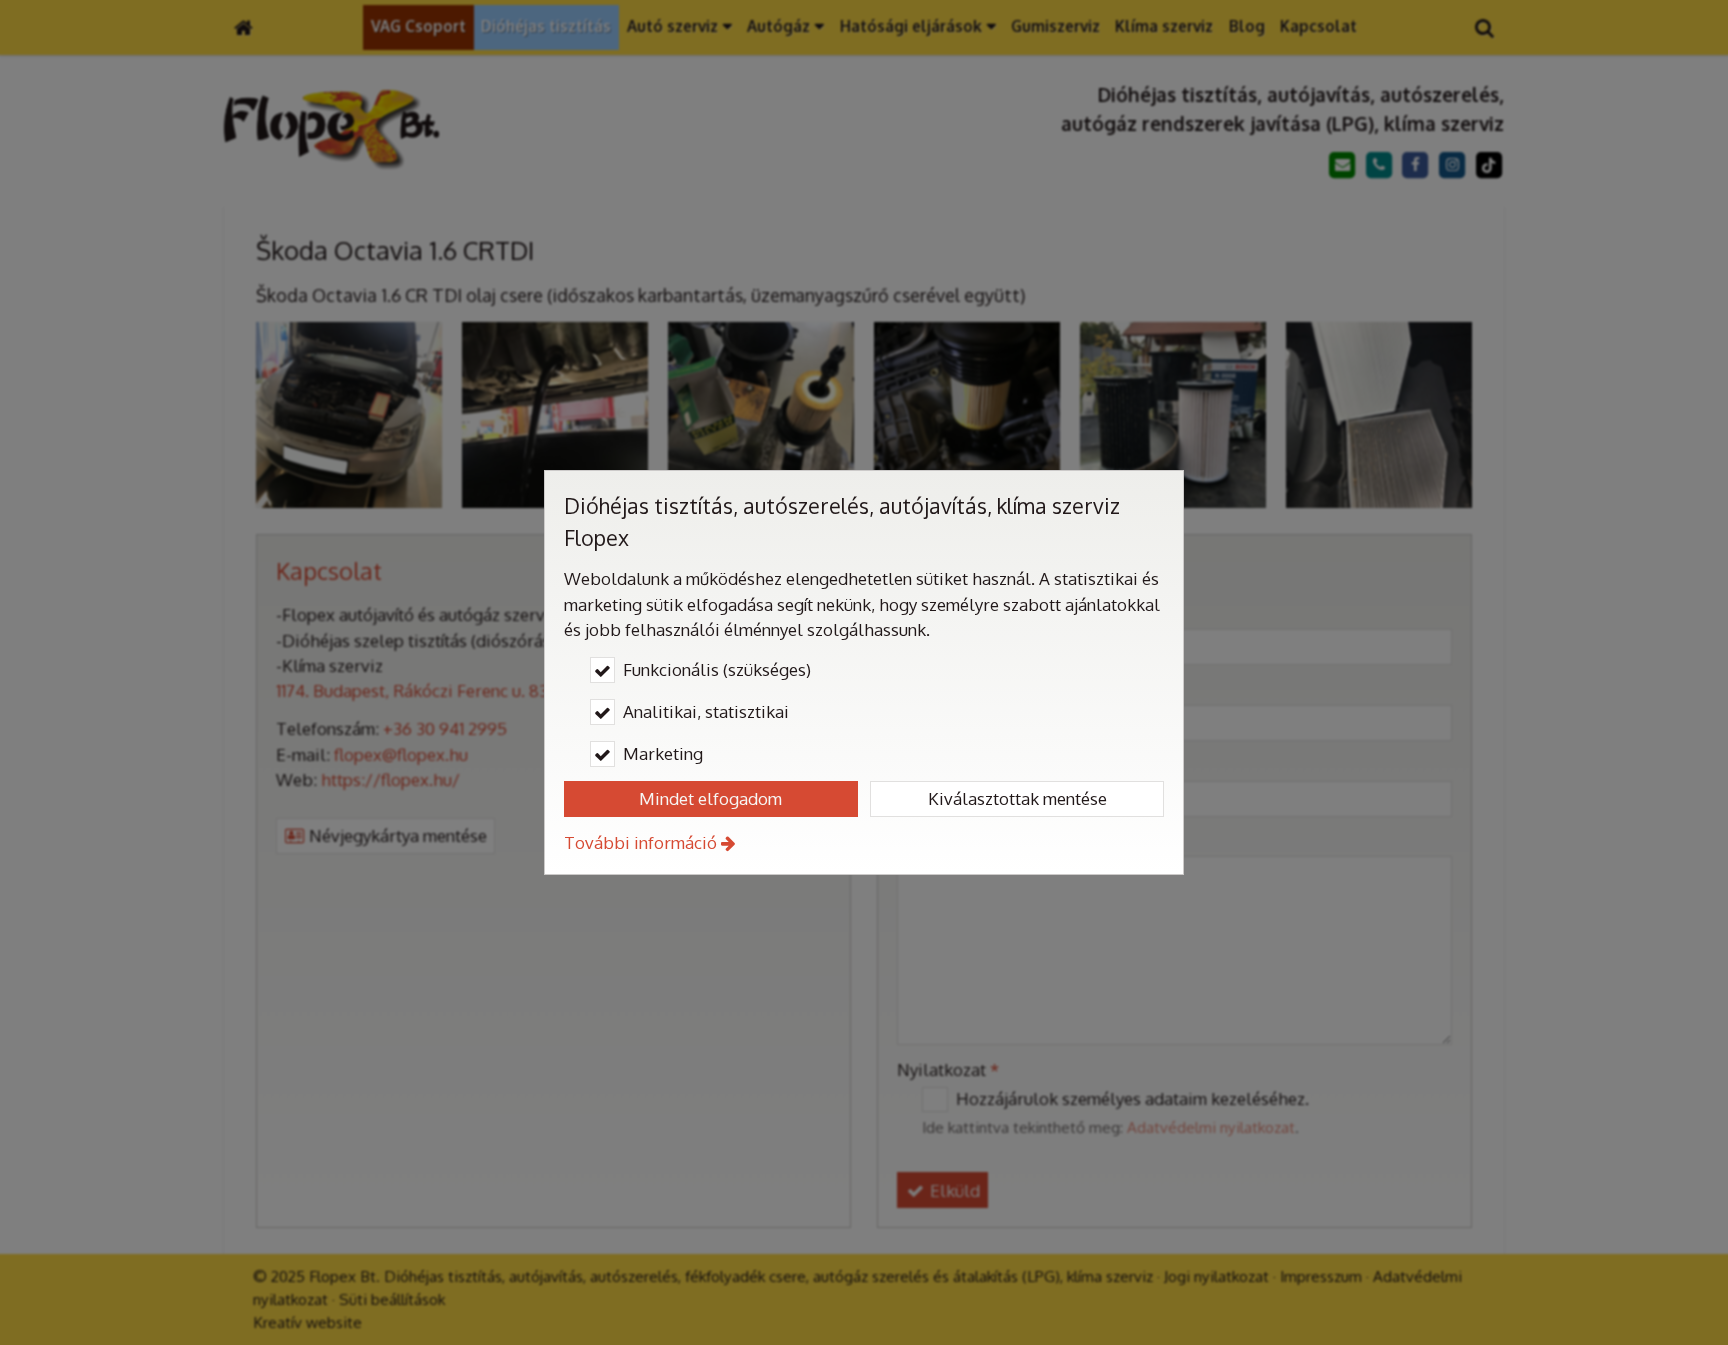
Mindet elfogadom (710, 798)
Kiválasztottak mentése (1017, 798)
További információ (640, 842)
